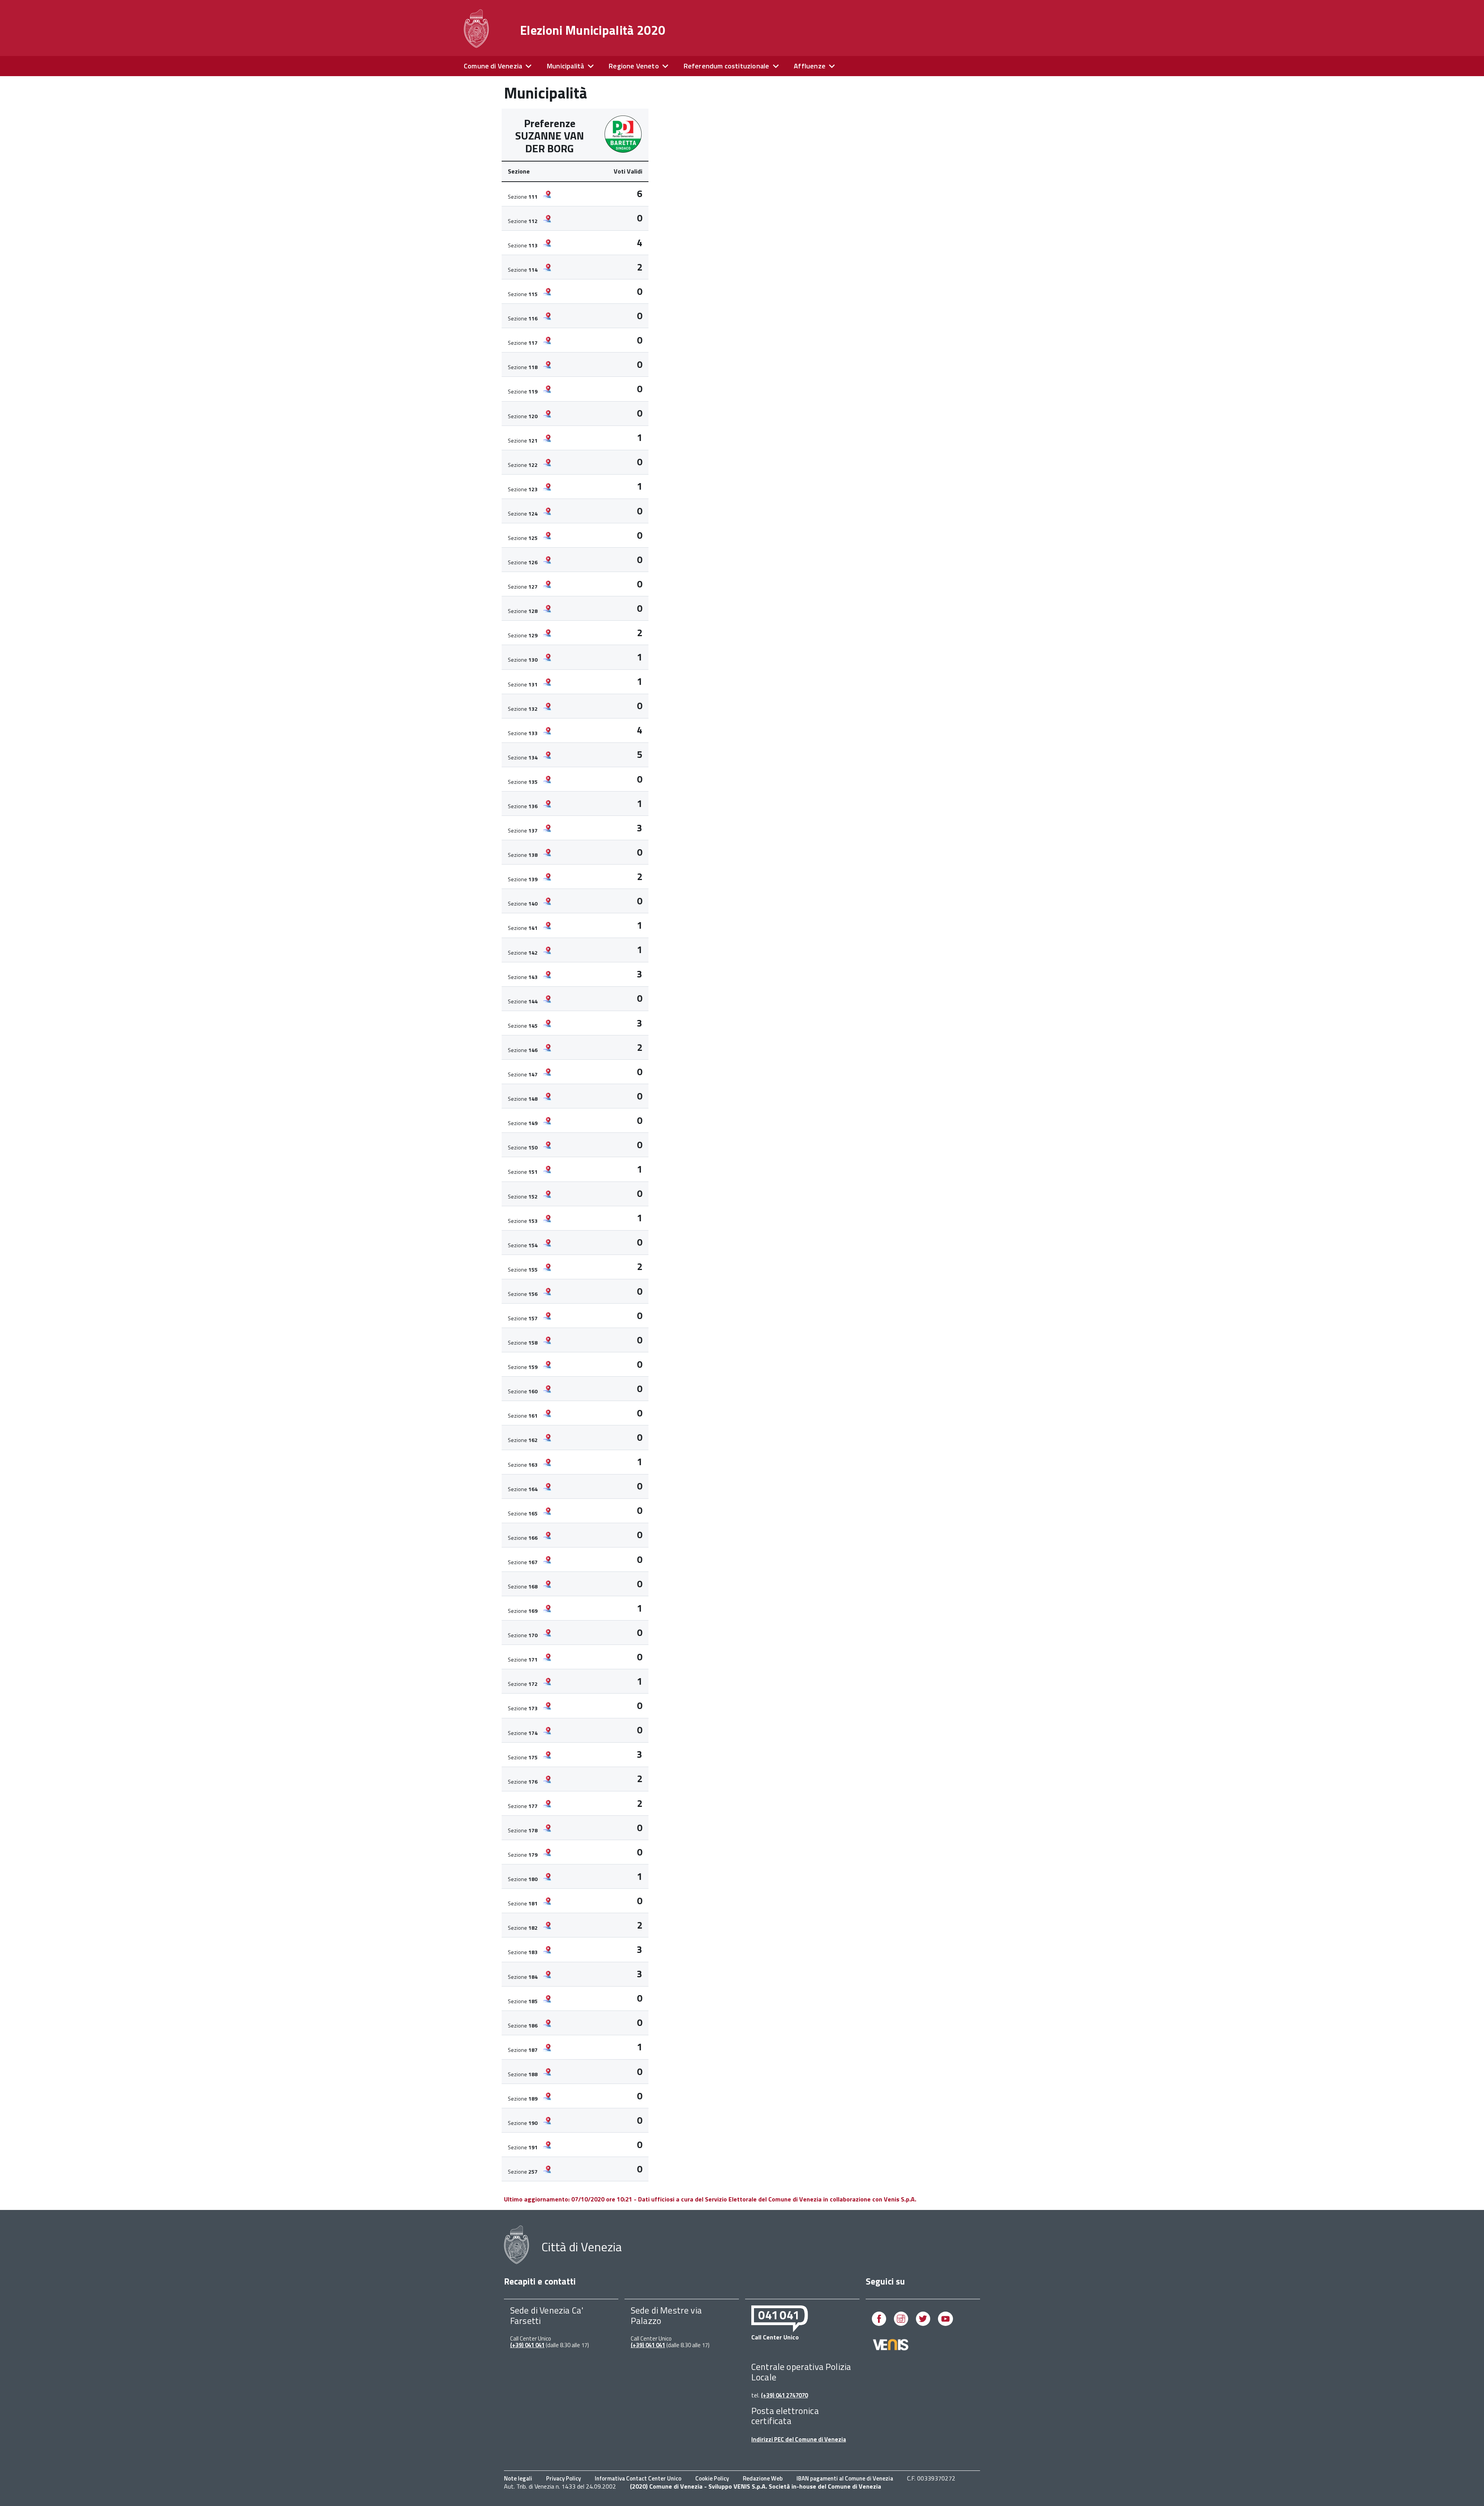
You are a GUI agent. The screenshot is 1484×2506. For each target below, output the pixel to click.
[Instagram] (901, 2320)
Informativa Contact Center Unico (638, 2478)
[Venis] (891, 2349)
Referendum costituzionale (727, 66)
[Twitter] (923, 2320)
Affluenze (810, 66)
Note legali (518, 2478)
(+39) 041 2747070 (784, 2395)
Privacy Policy (563, 2478)
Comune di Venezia (493, 66)
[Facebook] (879, 2320)
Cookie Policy (712, 2478)
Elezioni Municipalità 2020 (593, 30)
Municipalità (565, 66)
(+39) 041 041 (527, 2345)
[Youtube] (945, 2320)
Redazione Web (763, 2478)
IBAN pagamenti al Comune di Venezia (845, 2478)
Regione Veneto (634, 66)
